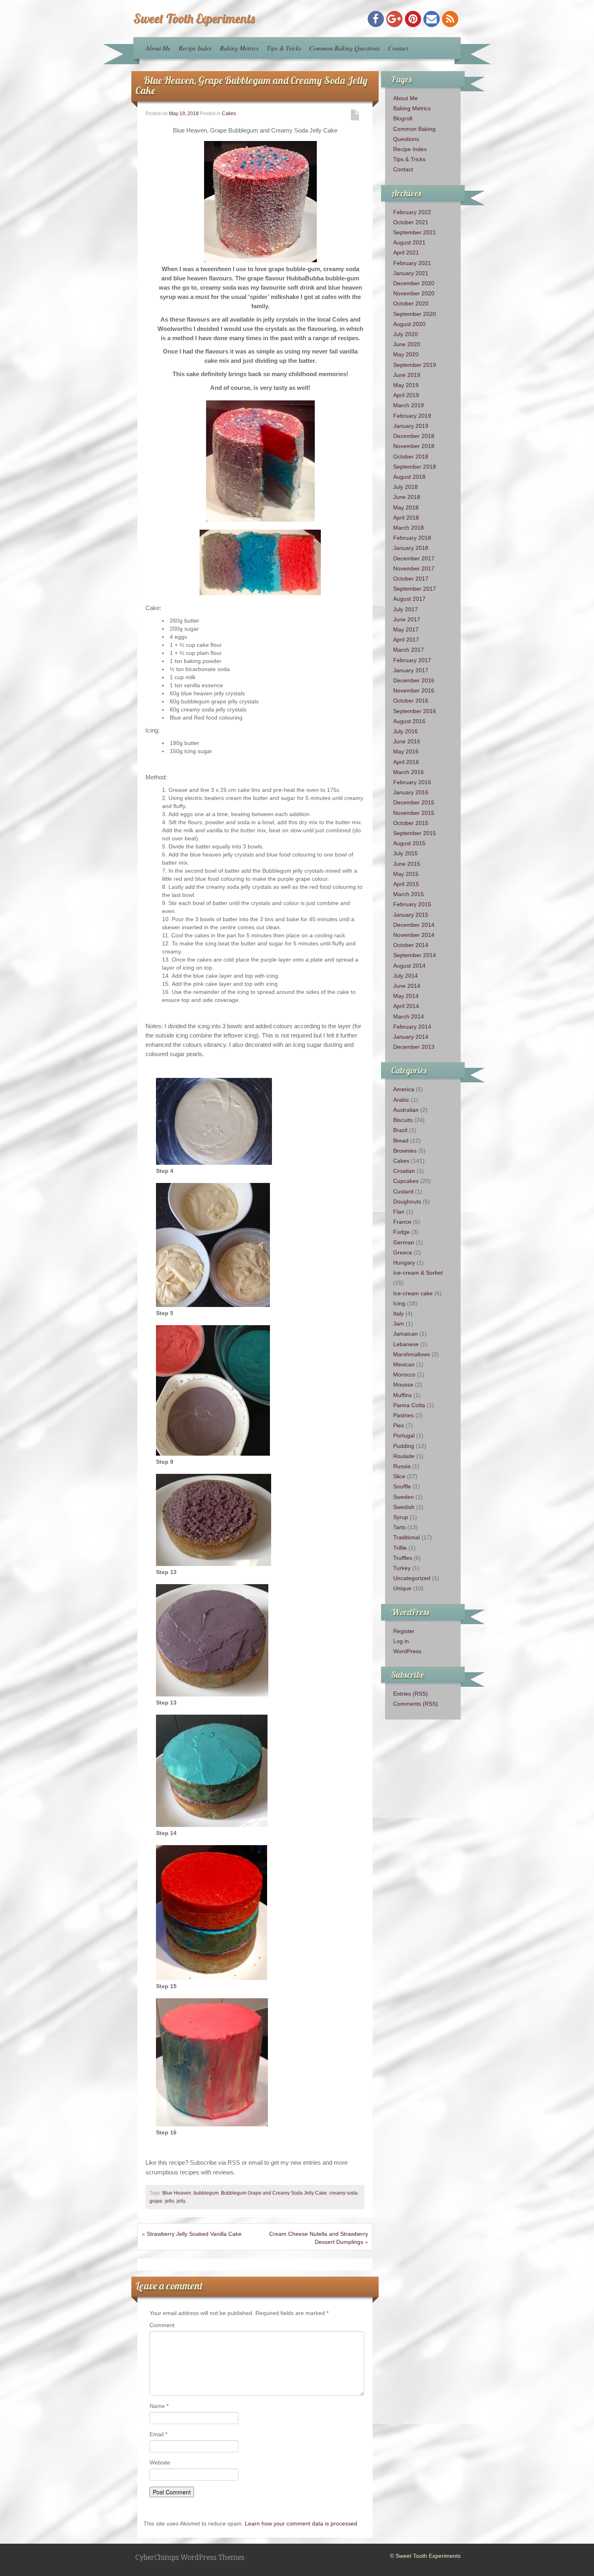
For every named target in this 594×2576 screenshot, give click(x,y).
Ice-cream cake (413, 1293)
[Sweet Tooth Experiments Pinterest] (413, 19)
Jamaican (405, 1334)
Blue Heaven (177, 2193)
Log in (401, 1641)
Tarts (399, 1527)
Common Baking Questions (344, 48)
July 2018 (405, 487)
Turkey (402, 1568)
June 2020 (407, 344)
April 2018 (406, 518)
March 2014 (409, 1017)
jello (170, 2201)
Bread (401, 1141)
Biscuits (403, 1120)
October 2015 (411, 823)
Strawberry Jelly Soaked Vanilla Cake (194, 2234)
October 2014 (411, 945)
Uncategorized (412, 1578)
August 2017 (409, 599)
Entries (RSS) (411, 1694)
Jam (399, 1324)
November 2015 (414, 813)
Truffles (403, 1558)
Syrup (401, 1517)
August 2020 (409, 324)
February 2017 (412, 660)
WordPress (407, 1651)
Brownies (405, 1151)
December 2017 (414, 558)
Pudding (404, 1446)
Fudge (401, 1232)
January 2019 (411, 426)
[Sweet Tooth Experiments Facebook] (376, 19)
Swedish (404, 1507)
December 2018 (414, 436)
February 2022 (412, 212)
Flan (399, 1212)
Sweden (403, 1497)
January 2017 (411, 670)
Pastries (403, 1415)
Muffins (402, 1395)
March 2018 (409, 528)
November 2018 (414, 446)
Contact (398, 48)
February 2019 (412, 416)
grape (156, 2201)
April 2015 (406, 884)
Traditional (407, 1537)
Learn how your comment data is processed (301, 2523)
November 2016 (414, 690)
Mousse (403, 1385)
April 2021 (406, 253)
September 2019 (415, 365)
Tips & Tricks (284, 48)
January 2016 (411, 792)
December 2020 (414, 283)
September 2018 (415, 467)
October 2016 (411, 701)
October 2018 (411, 457)
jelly (181, 2201)
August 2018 (409, 477)
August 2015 (409, 843)
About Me (158, 48)
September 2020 (415, 314)
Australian (406, 1110)
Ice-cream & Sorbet (418, 1273)
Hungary (404, 1263)
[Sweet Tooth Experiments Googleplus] (394, 19)
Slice (399, 1476)
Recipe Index (195, 48)
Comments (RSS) (416, 1704)
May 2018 (406, 507)
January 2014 (411, 1037)
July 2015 (405, 853)
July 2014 (405, 976)
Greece (403, 1252)
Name (159, 2406)
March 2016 (409, 772)
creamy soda (343, 2193)
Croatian (404, 1171)
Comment (162, 2325)
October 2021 (411, 222)
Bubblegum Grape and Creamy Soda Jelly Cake (274, 2193)
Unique (402, 1588)
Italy (398, 1313)
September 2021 (415, 232)
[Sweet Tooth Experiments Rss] (450, 19)
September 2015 (415, 833)
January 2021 (411, 273)
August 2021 (409, 242)
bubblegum (206, 2193)
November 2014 (414, 935)
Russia (402, 1466)
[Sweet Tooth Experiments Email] (432, 19)
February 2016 (412, 782)
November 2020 (414, 293)
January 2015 (411, 915)
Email (158, 2434)
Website (160, 2462)
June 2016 (407, 741)
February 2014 (412, 1027)
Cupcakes (406, 1181)
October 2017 (411, 579)
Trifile (400, 1548)
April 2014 (406, 1006)
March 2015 (409, 894)
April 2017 (406, 640)
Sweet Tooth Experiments (194, 18)
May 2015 (406, 874)
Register (404, 1631)
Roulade (404, 1456)
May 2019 (406, 385)
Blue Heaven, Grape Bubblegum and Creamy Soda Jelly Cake (252, 85)
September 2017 (415, 589)
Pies (399, 1425)
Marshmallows (412, 1354)
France (402, 1222)
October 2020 (411, 303)
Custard (403, 1191)
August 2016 (409, 721)
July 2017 (405, 609)
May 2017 (406, 629)
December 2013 (414, 1047)
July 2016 (405, 731)
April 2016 (406, 762)
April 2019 (406, 395)
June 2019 (407, 375)
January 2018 (411, 548)
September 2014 (415, 955)
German (404, 1242)
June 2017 (407, 619)
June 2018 (407, 497)
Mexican (404, 1364)
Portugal (404, 1435)
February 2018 (412, 538)
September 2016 (415, 711)
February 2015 (412, 904)
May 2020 (406, 354)
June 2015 (407, 864)
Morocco (404, 1374)
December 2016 (414, 680)
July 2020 (405, 334)
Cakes (229, 114)
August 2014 (409, 966)
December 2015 (414, 802)
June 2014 (407, 986)
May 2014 (406, 996)
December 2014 (414, 925)
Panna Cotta (409, 1405)
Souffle (402, 1486)
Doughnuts (407, 1202)
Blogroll (403, 118)
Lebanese (406, 1344)
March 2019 (409, 405)
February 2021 (412, 263)
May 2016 (406, 751)
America (404, 1089)
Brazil (400, 1130)
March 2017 (409, 650)
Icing (399, 1303)
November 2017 (414, 568)
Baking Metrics (239, 48)
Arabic (401, 1100)
